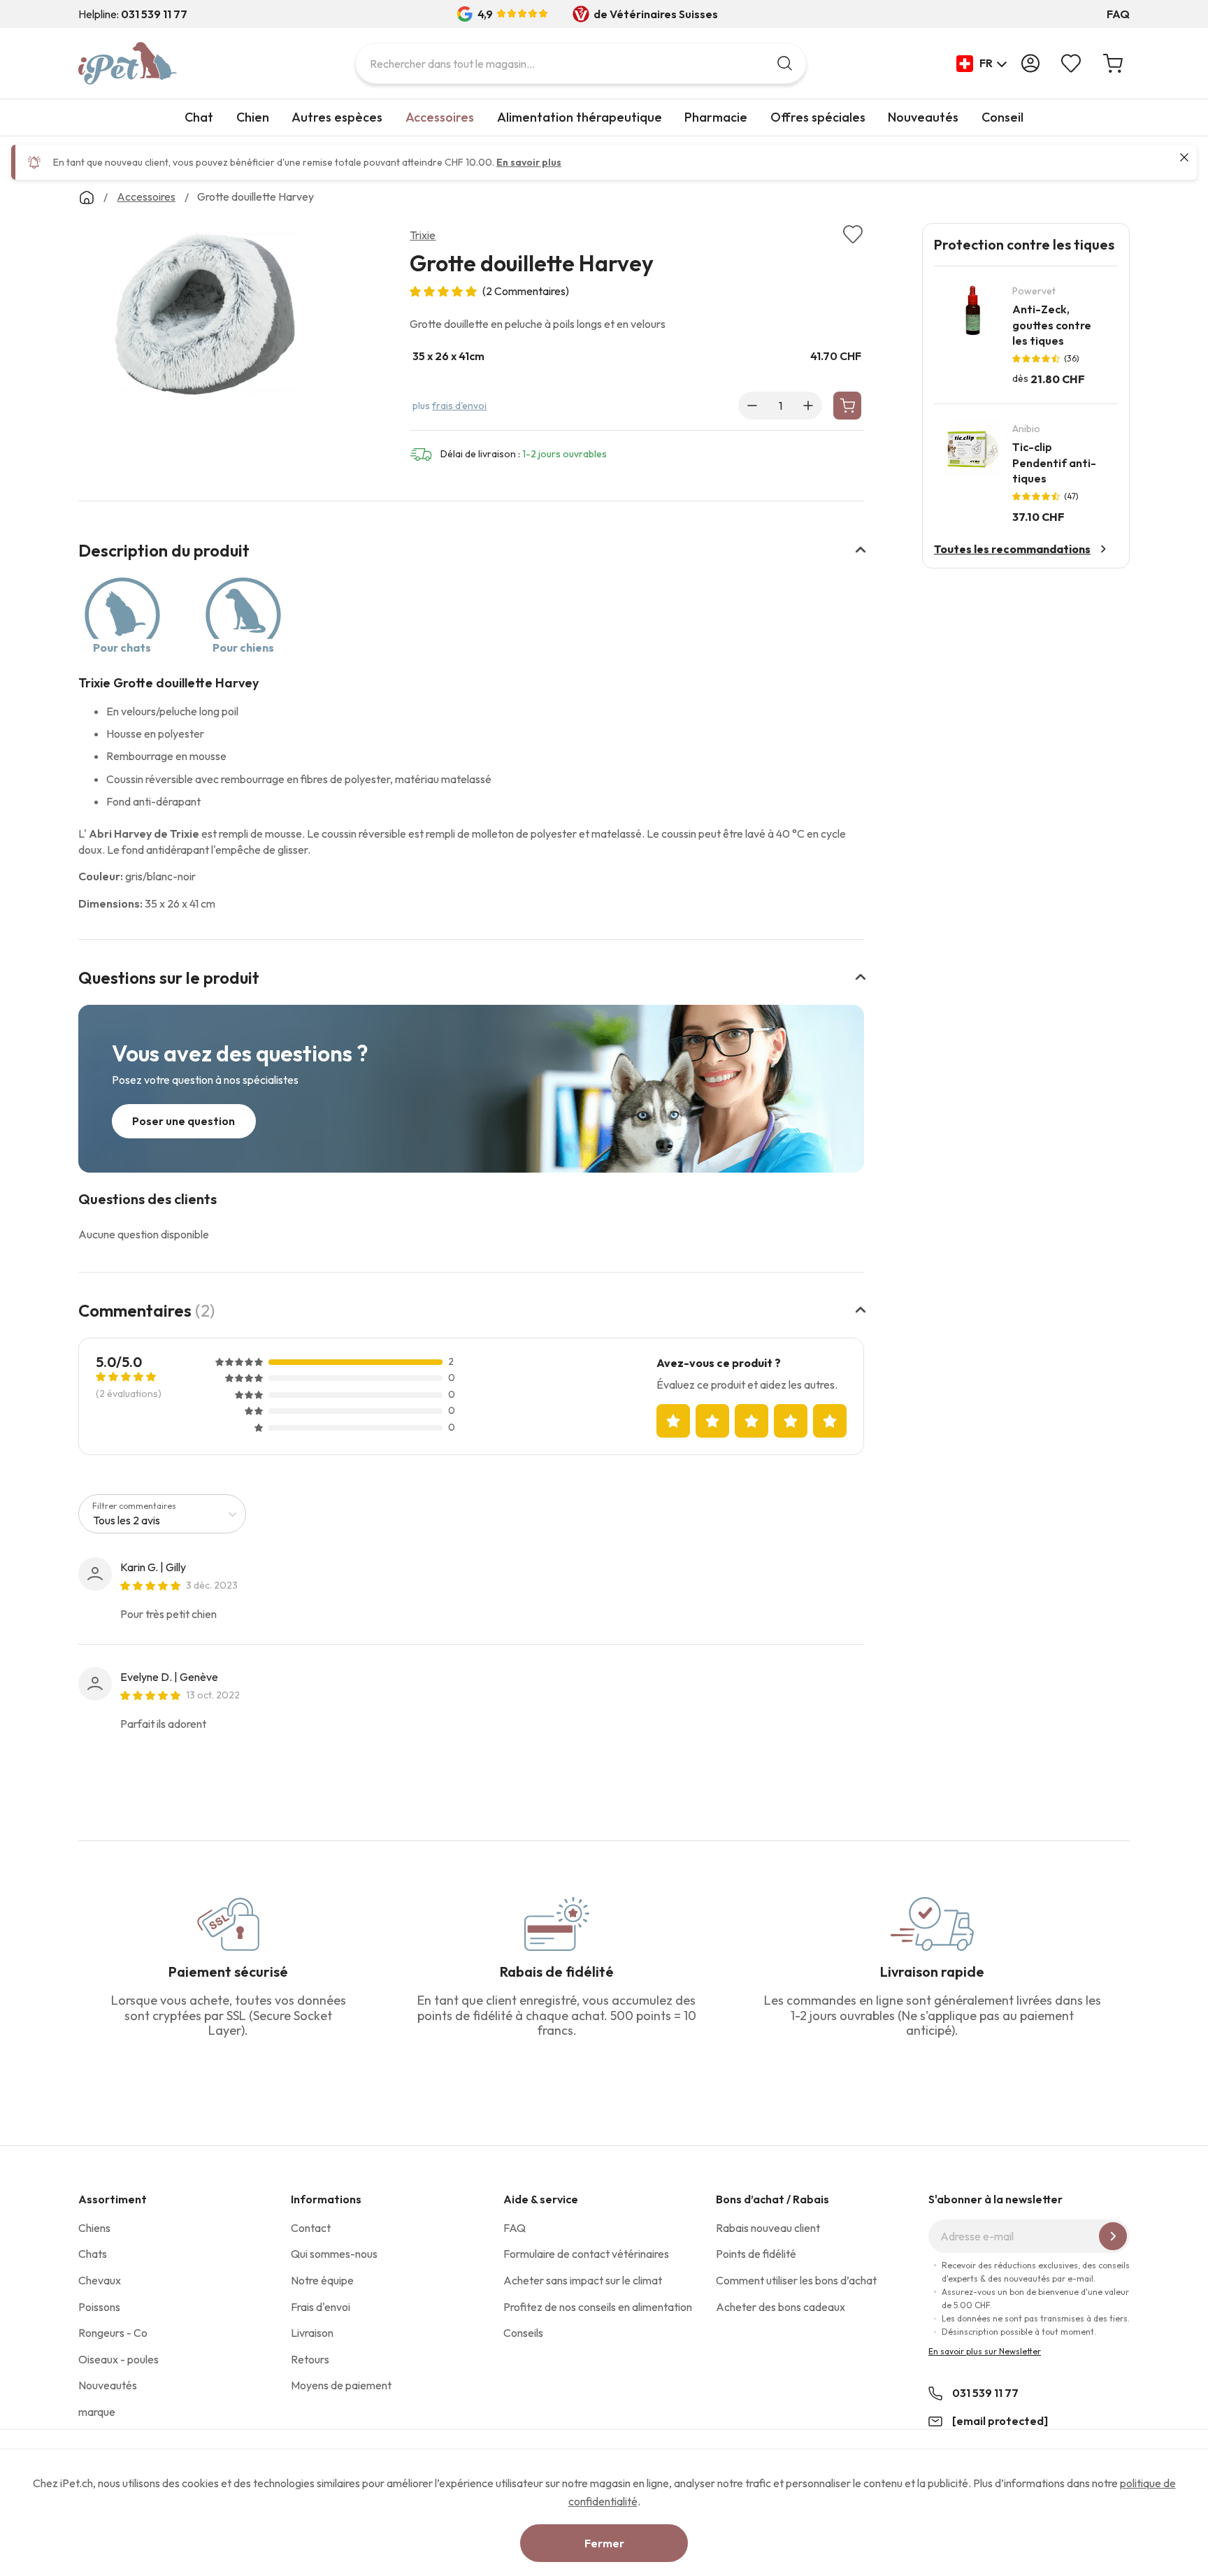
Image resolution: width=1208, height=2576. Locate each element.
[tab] (471, 559)
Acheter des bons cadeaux (781, 2307)
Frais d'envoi (321, 2307)
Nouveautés (923, 117)
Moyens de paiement (341, 2385)
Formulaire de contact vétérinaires (586, 2254)
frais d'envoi (459, 406)
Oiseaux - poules (118, 2359)
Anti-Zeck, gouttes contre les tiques (1052, 325)
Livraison (312, 2333)
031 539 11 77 (985, 2393)
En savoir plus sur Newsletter (985, 2351)
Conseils (523, 2333)
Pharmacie (716, 117)
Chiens (94, 2228)
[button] (982, 64)
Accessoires (440, 117)
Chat (199, 117)
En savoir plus (529, 162)
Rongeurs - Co (113, 2333)
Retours (310, 2359)
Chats (93, 2254)
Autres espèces (337, 117)
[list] (205, 317)
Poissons (99, 2307)
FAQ (1118, 14)
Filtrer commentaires (134, 1506)
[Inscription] (1113, 2236)
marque (97, 2412)
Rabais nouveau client (768, 2228)
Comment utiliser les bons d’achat (796, 2280)
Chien (253, 117)
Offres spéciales (818, 117)
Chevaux (100, 2280)
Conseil (1002, 117)
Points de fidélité (756, 2254)
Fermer (604, 2543)
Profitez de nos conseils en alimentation (598, 2307)
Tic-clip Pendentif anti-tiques (1054, 463)
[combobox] (581, 63)
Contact (311, 2228)
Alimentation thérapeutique (580, 117)
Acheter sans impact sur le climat (583, 2280)
